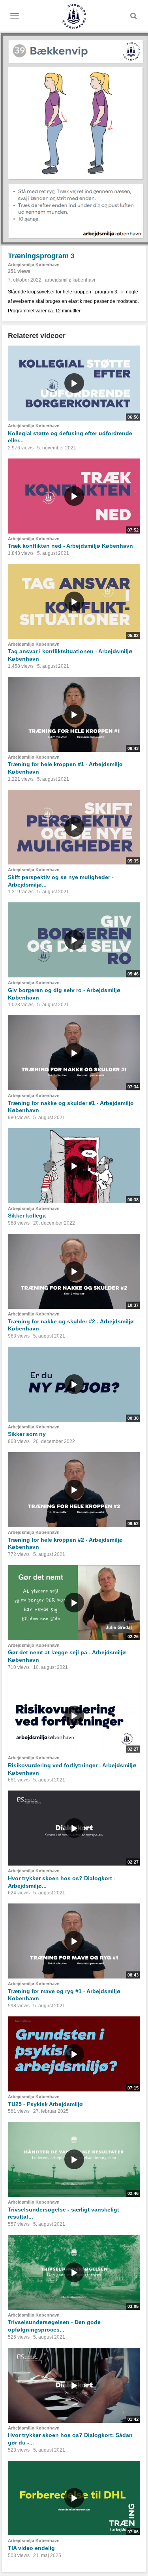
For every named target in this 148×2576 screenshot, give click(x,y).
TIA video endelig (31, 2548)
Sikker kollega (27, 1216)
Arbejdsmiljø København (34, 265)
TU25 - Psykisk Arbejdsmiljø (45, 2104)
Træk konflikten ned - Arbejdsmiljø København (70, 546)
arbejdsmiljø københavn (71, 280)
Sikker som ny (27, 1434)
